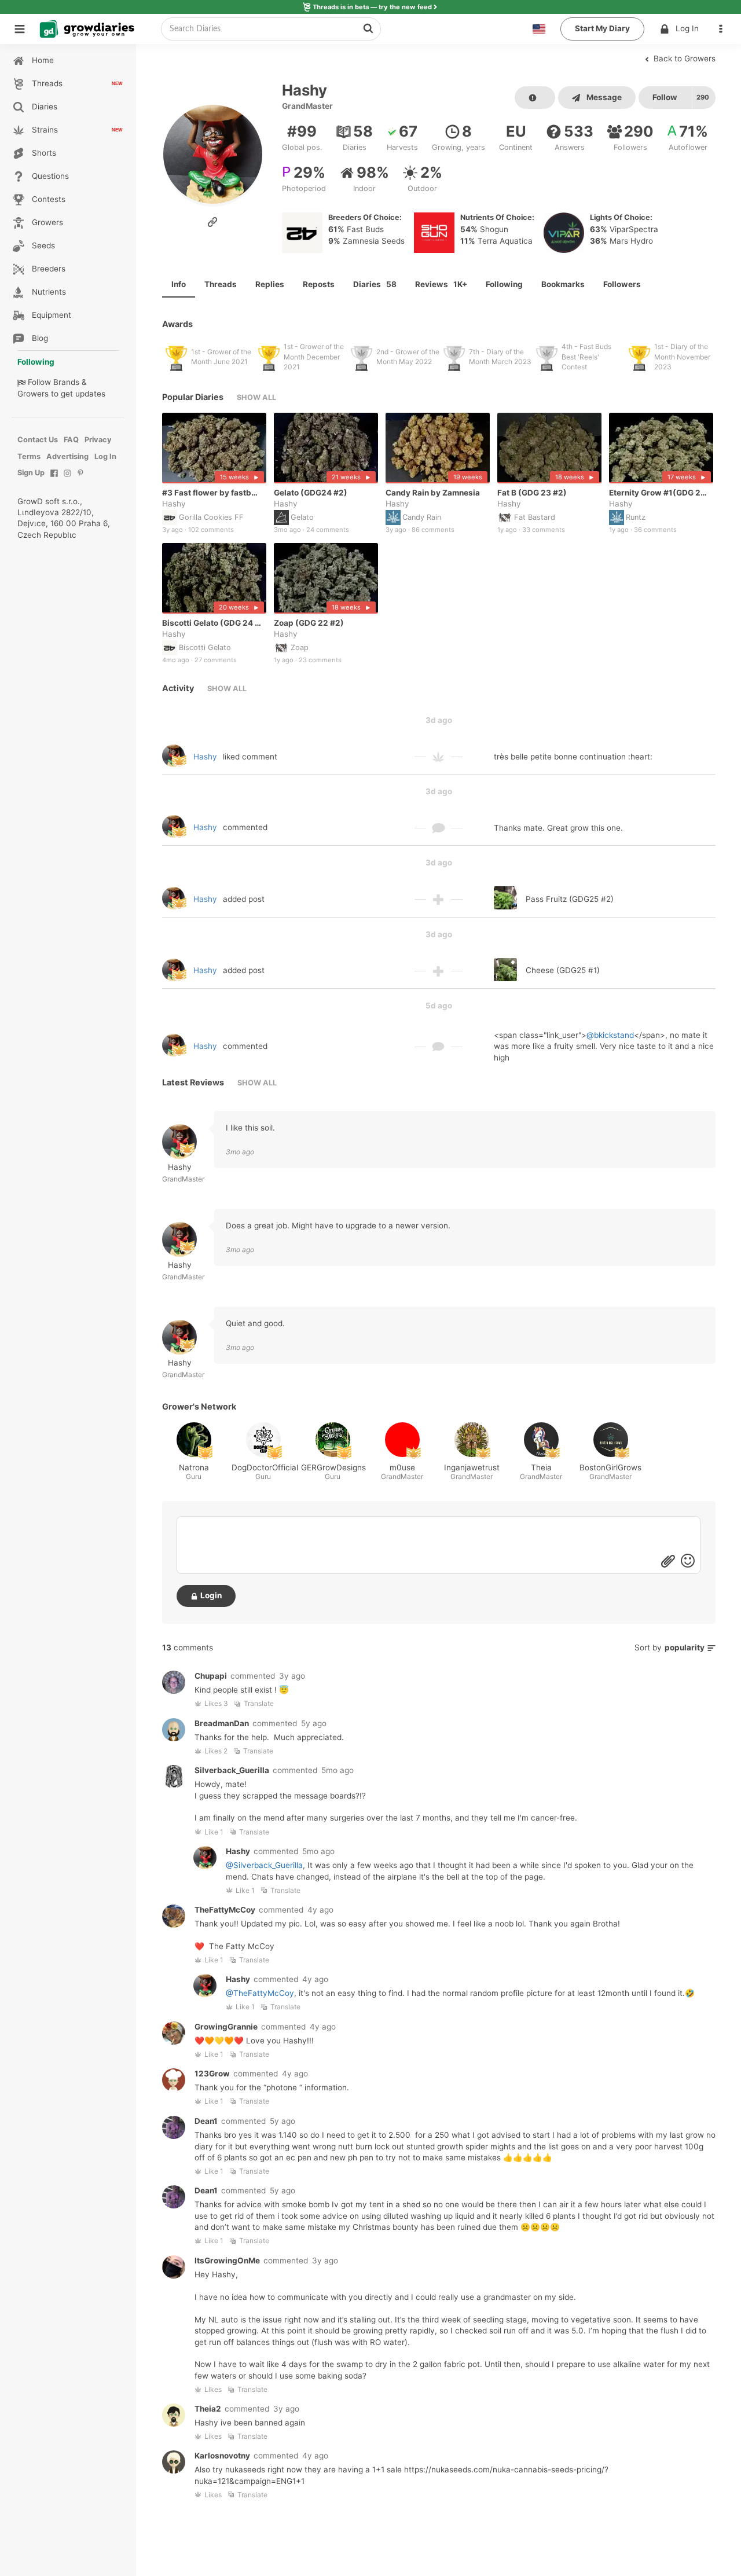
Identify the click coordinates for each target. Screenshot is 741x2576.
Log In (687, 28)
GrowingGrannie (226, 2027)
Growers (33, 394)
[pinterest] (81, 479)
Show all (256, 397)
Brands (66, 382)
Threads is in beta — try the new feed (372, 7)
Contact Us (38, 440)
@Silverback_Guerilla (264, 1865)
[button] (724, 29)
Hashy (174, 504)
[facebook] (54, 479)
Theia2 (208, 2409)
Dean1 (206, 2121)
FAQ (71, 440)
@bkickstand (610, 1035)
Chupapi (211, 1676)
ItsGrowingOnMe (227, 2261)
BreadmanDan (222, 1723)
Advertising (67, 456)
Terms (29, 456)
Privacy (98, 440)
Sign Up (31, 473)
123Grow (212, 2074)
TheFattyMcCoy (225, 1910)
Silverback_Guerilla (232, 1770)
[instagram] (67, 479)
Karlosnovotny (222, 2456)
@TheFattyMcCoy (260, 1993)
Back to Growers (683, 58)
